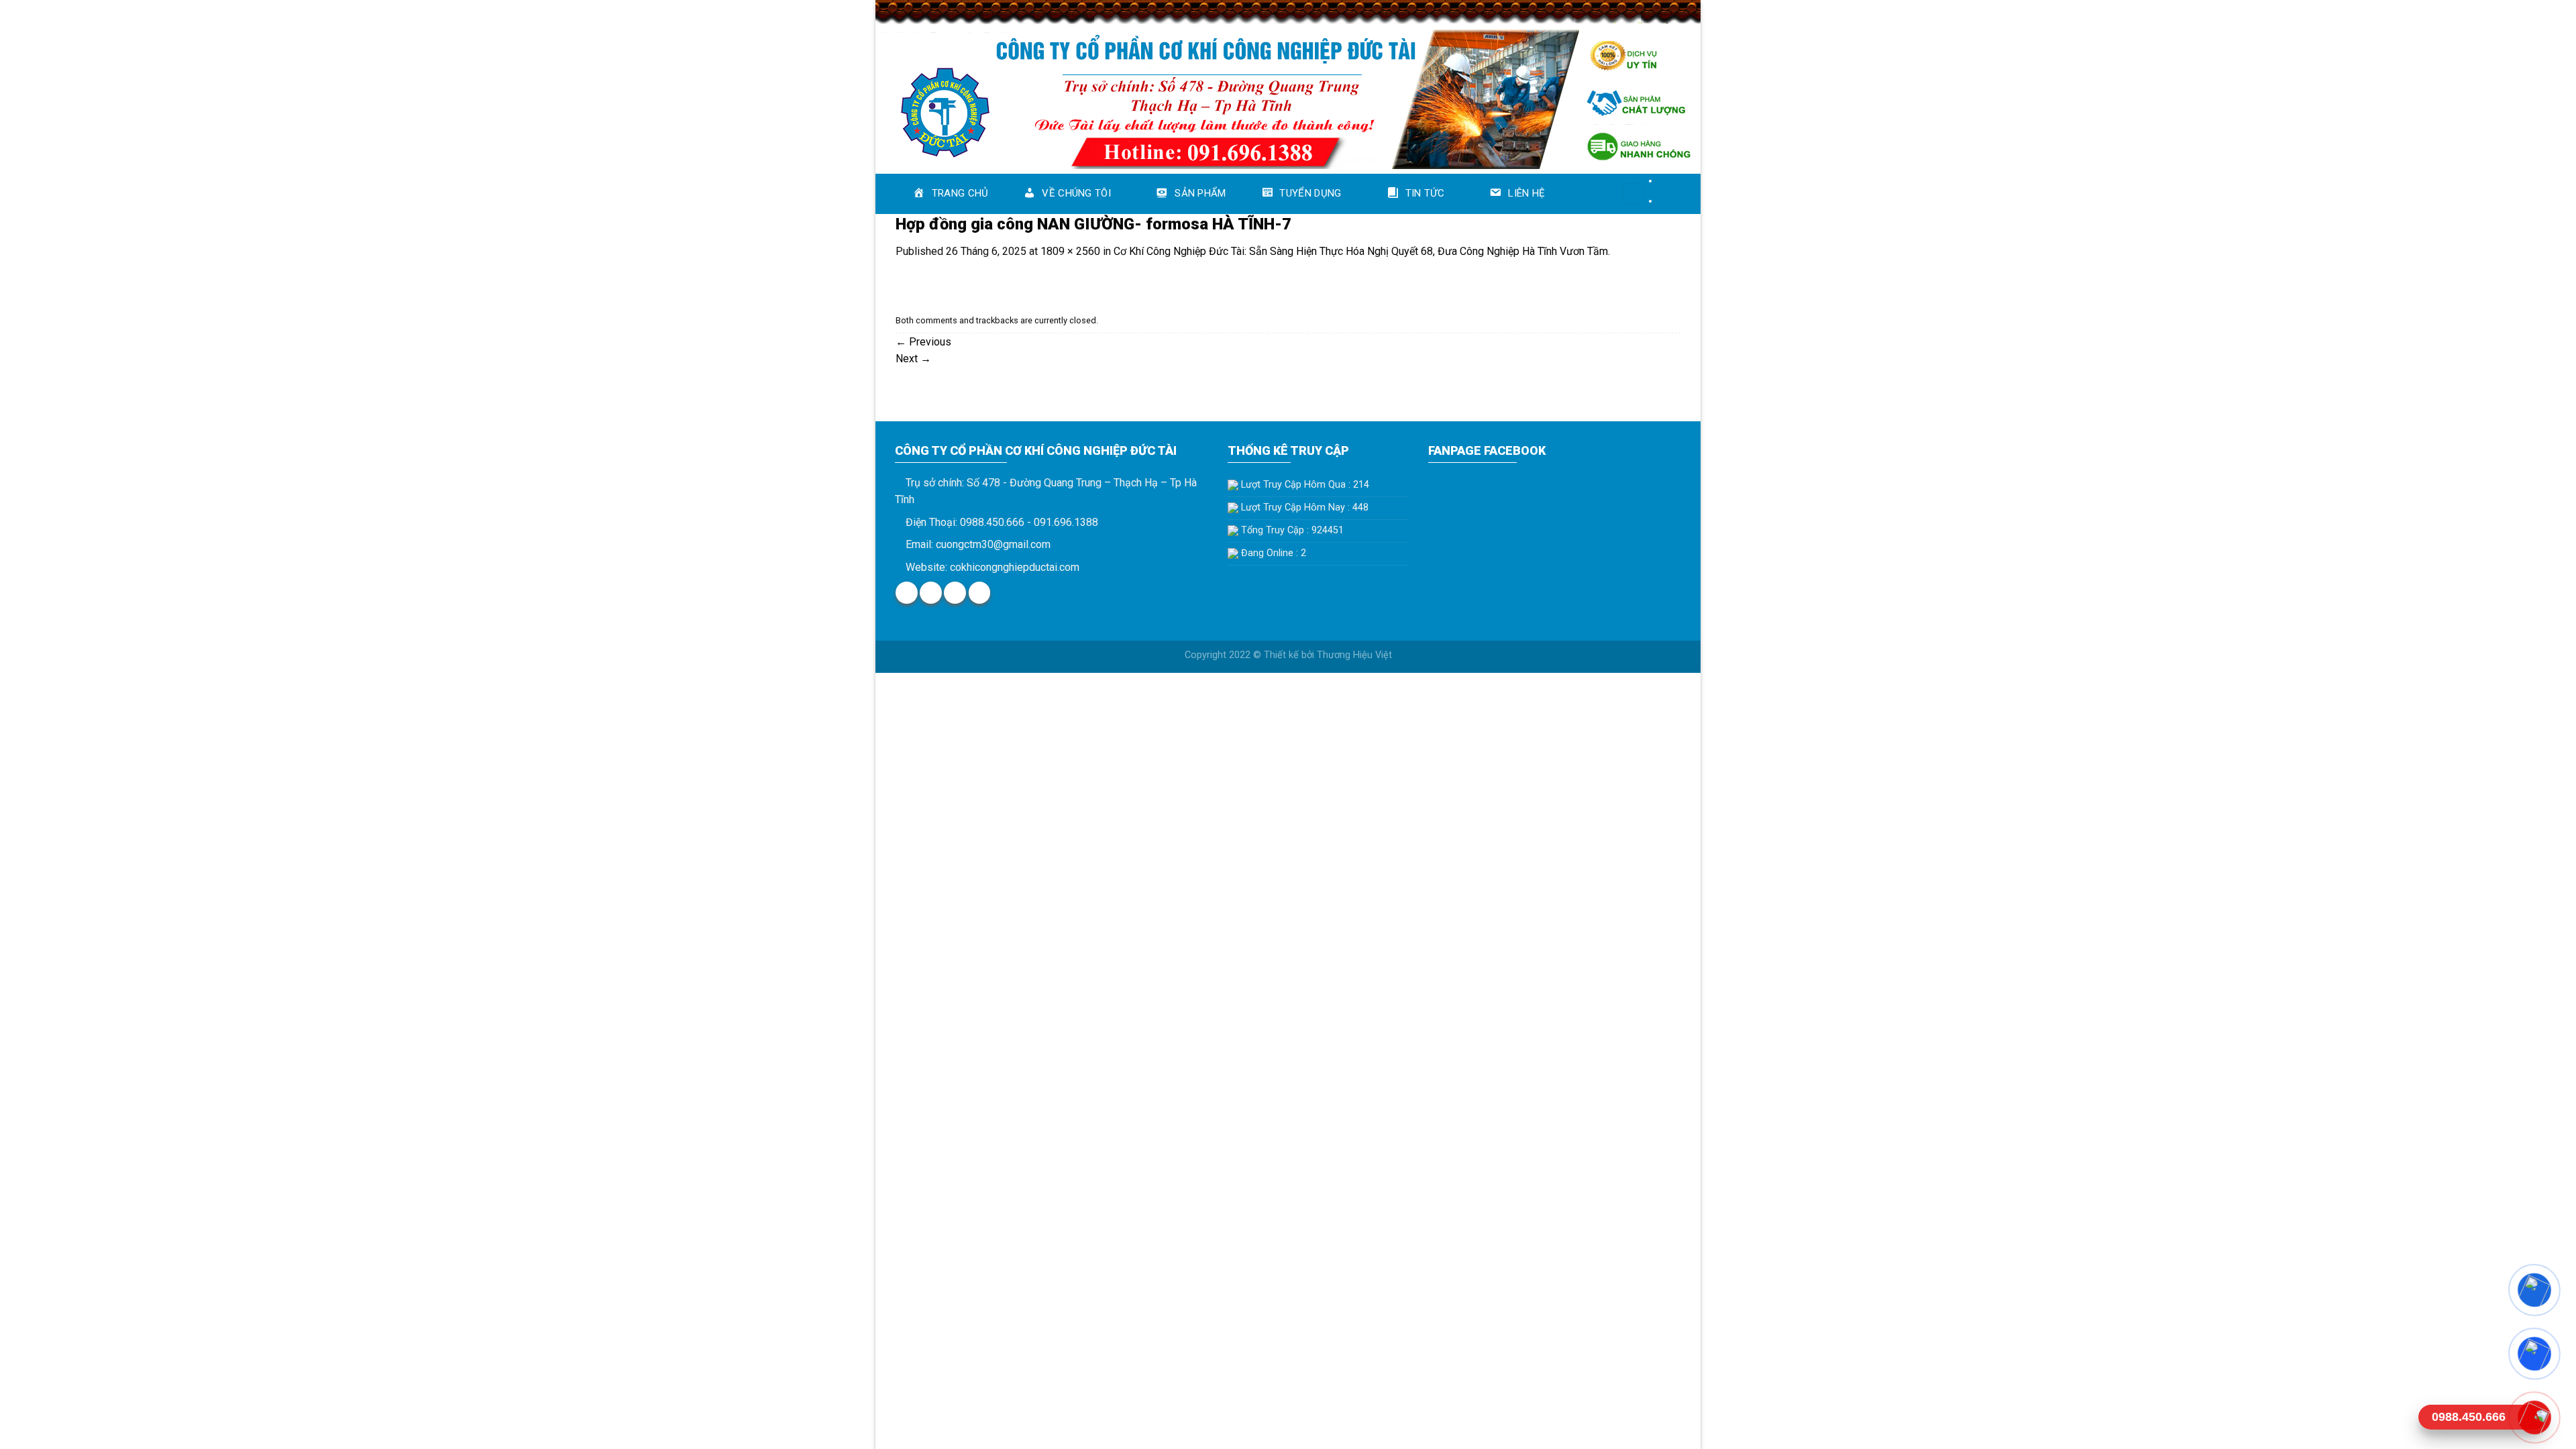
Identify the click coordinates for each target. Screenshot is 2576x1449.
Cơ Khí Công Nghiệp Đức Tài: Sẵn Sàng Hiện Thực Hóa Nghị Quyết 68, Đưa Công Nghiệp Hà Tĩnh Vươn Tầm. (1362, 251)
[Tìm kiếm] (1633, 194)
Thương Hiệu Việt (1354, 655)
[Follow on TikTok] (955, 593)
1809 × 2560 (1070, 251)
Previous (923, 342)
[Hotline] (2534, 1417)
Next (913, 359)
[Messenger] (2534, 1290)
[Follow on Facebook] (907, 593)
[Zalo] (2534, 1353)
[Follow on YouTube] (980, 593)
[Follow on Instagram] (931, 593)
